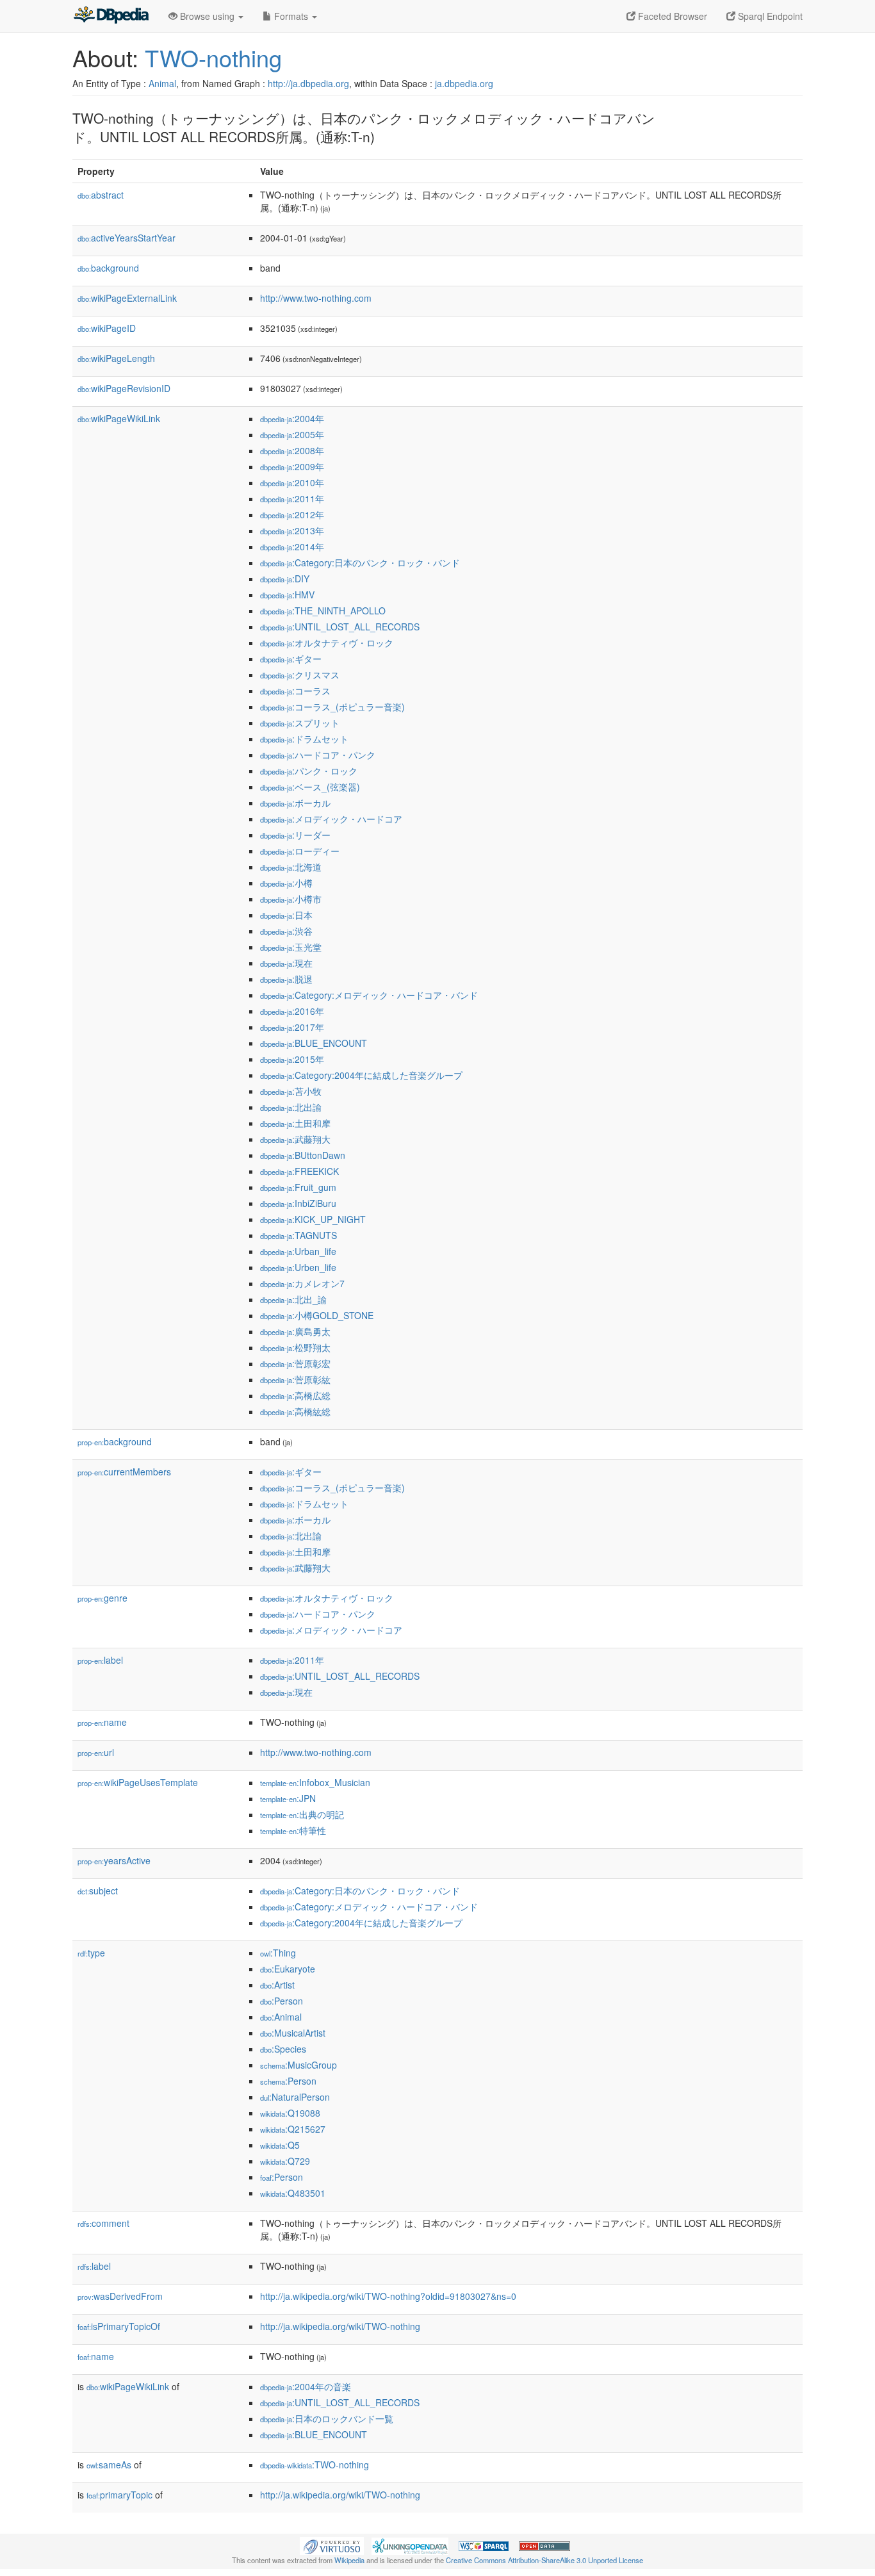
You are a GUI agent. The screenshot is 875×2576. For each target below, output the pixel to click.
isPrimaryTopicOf (119, 2326)
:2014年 (292, 546)
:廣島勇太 (295, 1331)
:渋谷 (286, 931)
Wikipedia (349, 2560)
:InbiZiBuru (298, 1203)
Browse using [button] (207, 16)
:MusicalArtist (293, 2033)
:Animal (281, 2017)
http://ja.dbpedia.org (308, 83)
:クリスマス (300, 675)
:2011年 (292, 498)
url (96, 1752)
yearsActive (114, 1860)
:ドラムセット (304, 739)
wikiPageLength (116, 358)
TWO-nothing (213, 57)
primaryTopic (119, 2495)
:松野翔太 (295, 1347)
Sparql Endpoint (769, 16)
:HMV (287, 595)
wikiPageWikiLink (119, 418)
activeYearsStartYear (127, 238)
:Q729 (285, 2161)
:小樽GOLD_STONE (317, 1315)
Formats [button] (291, 16)
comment (103, 2223)
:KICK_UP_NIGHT (313, 1219)
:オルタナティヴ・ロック (327, 643)
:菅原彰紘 (295, 1379)
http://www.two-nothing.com (316, 298)
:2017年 (292, 1027)
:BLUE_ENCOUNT (314, 1043)
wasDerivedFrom (120, 2296)
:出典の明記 (302, 1814)
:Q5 (280, 2145)
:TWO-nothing (315, 2465)
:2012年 (292, 514)
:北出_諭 (293, 1299)
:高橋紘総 (295, 1411)
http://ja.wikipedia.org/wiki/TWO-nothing (340, 2326)
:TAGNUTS (298, 1235)
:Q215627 (293, 2129)
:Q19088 (290, 2113)
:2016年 (292, 1011)
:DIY (285, 578)
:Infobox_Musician (315, 1782)
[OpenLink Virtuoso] (332, 2545)
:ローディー (300, 851)
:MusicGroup (298, 2065)
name (102, 1722)
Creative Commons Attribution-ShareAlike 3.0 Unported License (544, 2560)
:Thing (278, 1953)
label (100, 1660)
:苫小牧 (291, 1091)
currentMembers (124, 1472)
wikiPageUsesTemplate (138, 1782)
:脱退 (286, 979)
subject (98, 1891)
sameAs (109, 2465)
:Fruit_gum (298, 1187)
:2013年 (292, 530)
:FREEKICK (299, 1171)
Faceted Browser (671, 16)
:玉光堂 (291, 947)
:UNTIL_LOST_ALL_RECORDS (340, 627)
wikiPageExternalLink (127, 298)
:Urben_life (298, 1267)
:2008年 (292, 450)
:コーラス (295, 691)
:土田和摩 (295, 1123)
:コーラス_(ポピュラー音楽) (332, 707)
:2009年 (292, 466)
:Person (282, 2001)
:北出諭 (291, 1107)
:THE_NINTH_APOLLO (323, 611)
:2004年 (292, 418)
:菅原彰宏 (295, 1363)
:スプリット (300, 723)
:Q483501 (293, 2193)
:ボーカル (295, 803)
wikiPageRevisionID (124, 388)
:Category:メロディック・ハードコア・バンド (369, 995)
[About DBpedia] (111, 16)
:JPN (288, 1798)
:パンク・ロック (309, 771)
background (108, 268)
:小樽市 (291, 899)
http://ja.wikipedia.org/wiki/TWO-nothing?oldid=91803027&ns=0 (388, 2296)
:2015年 (292, 1059)
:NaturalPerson (295, 2097)
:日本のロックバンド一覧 (327, 2418)
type (91, 1953)
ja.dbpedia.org (464, 83)
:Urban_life (298, 1251)
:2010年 (292, 482)
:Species (283, 2049)
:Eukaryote (288, 1969)
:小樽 (286, 883)
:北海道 (291, 867)
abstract (101, 195)
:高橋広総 (295, 1395)
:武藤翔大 (295, 1139)
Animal (162, 83)
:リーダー (295, 835)
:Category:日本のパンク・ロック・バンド (360, 562)
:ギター (291, 659)
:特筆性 (293, 1830)
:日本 (286, 915)
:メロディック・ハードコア (331, 819)
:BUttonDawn (303, 1155)
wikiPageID (107, 328)
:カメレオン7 (302, 1283)
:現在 (286, 963)
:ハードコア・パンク (318, 755)
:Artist (277, 1985)
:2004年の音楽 (306, 2386)
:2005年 (292, 434)
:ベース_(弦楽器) (310, 787)
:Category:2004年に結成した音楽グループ (361, 1075)
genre (102, 1598)
